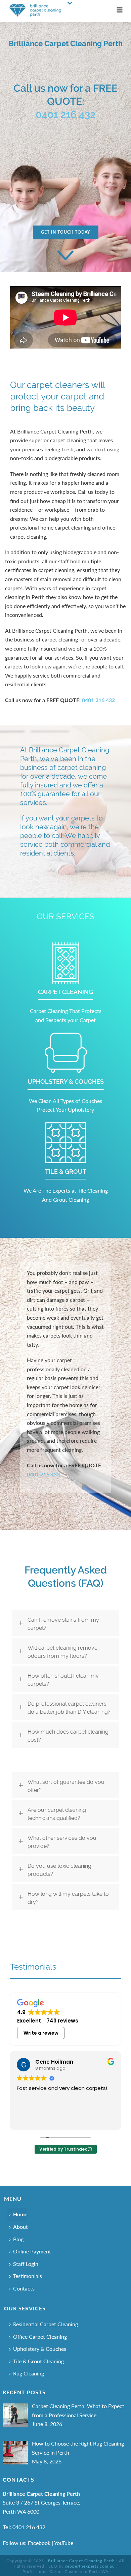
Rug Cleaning (29, 2373)
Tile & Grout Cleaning (38, 2361)
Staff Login (26, 2264)
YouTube (64, 2543)
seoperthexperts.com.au (90, 2566)
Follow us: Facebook (27, 2543)
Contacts (24, 2288)
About (20, 2227)
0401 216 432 (65, 114)
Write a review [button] (41, 2033)
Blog (18, 2239)
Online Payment (32, 2251)
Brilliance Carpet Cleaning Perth (81, 2561)
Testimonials (33, 1967)
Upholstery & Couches (40, 2349)
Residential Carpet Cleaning (46, 2324)
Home (20, 2214)
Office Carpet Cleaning (40, 2337)
